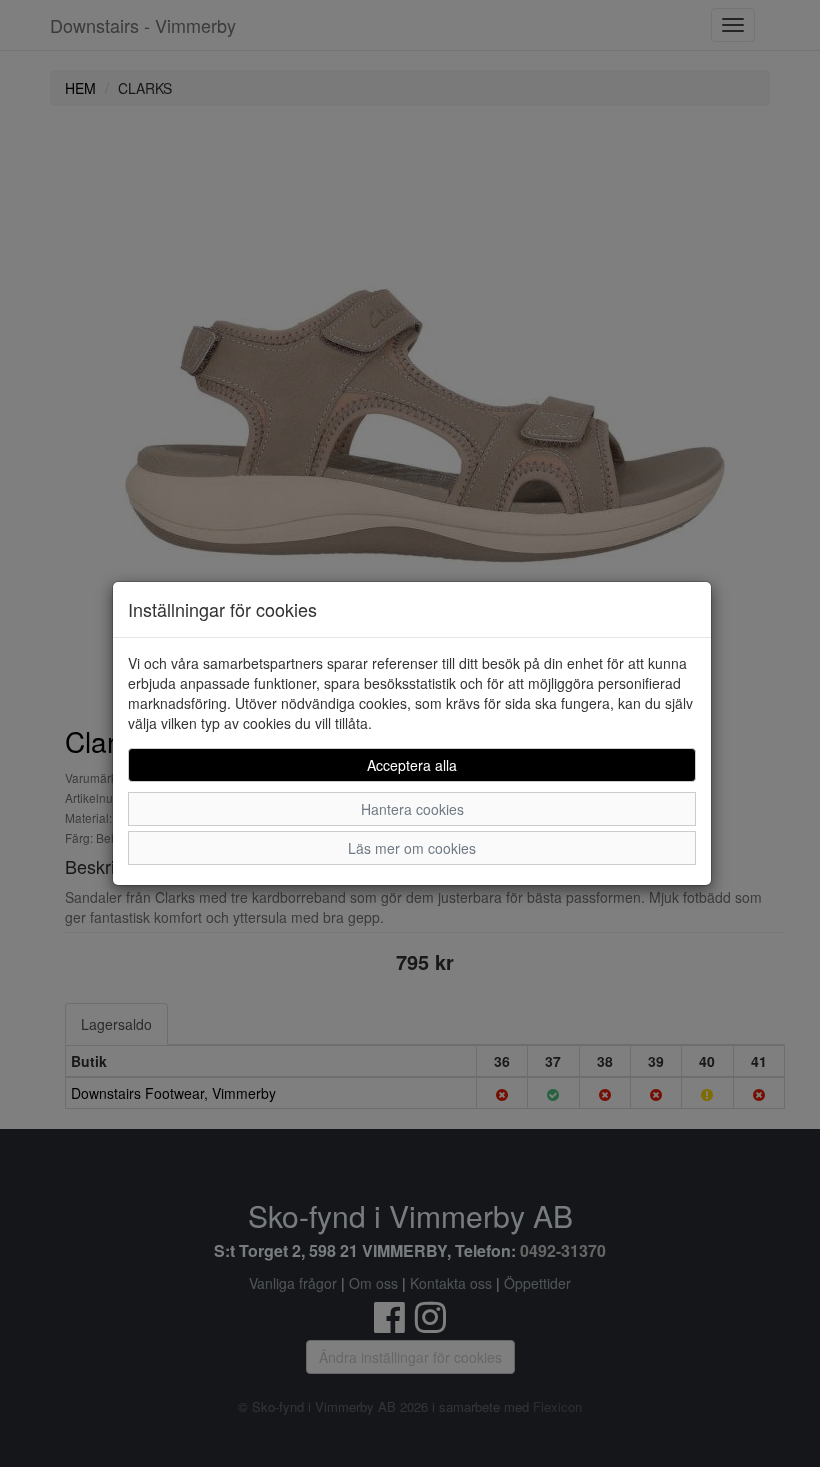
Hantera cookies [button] (412, 809)
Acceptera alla (412, 765)
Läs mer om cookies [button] (412, 848)
